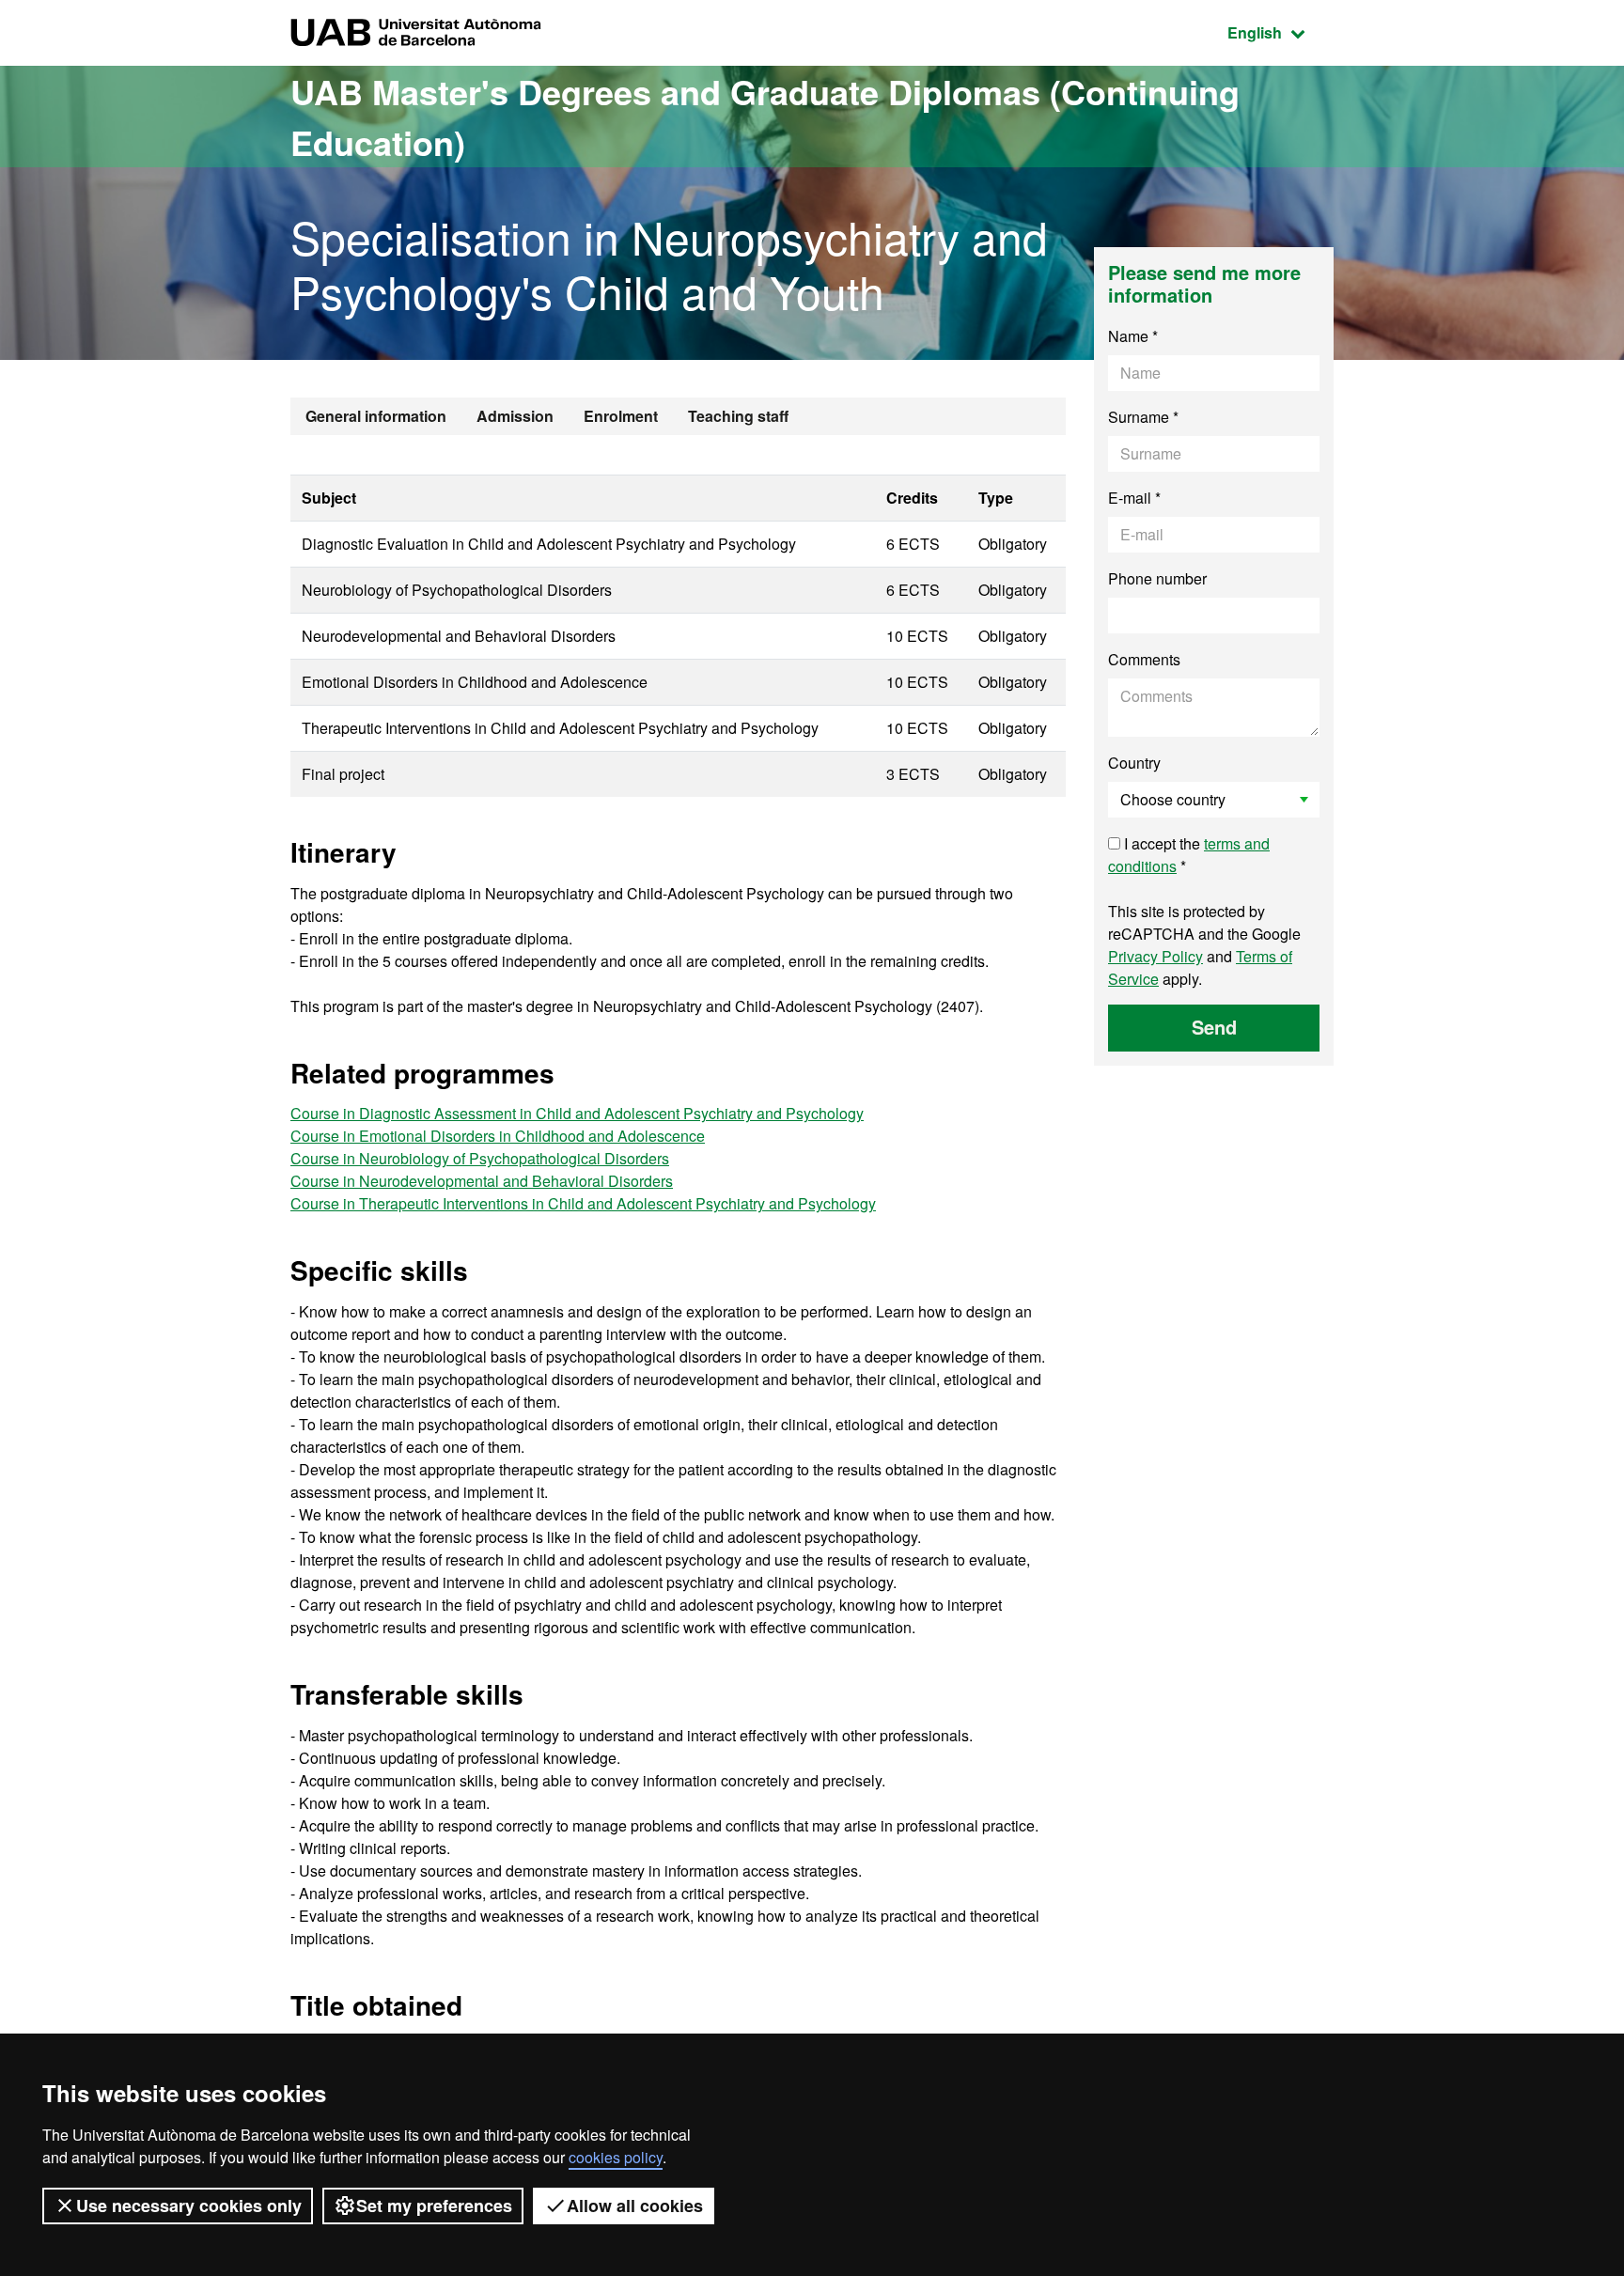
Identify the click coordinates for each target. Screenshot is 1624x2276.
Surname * (1143, 417)
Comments (1144, 659)
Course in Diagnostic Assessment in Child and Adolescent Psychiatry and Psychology (577, 1113)
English (1280, 32)
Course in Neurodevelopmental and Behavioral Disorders (482, 1181)
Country (1134, 763)
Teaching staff (738, 416)
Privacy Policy (1156, 956)
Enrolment (621, 416)
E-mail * (1134, 498)
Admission (515, 416)
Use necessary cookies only (189, 2206)
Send (1214, 1027)
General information (376, 416)
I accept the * (1189, 855)
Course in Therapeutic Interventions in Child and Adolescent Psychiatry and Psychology (583, 1203)
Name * (1133, 336)
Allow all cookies (635, 2206)
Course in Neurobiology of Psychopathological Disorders (480, 1158)
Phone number (1157, 578)
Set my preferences (434, 2206)
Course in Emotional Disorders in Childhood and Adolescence (498, 1136)
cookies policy (616, 2157)
